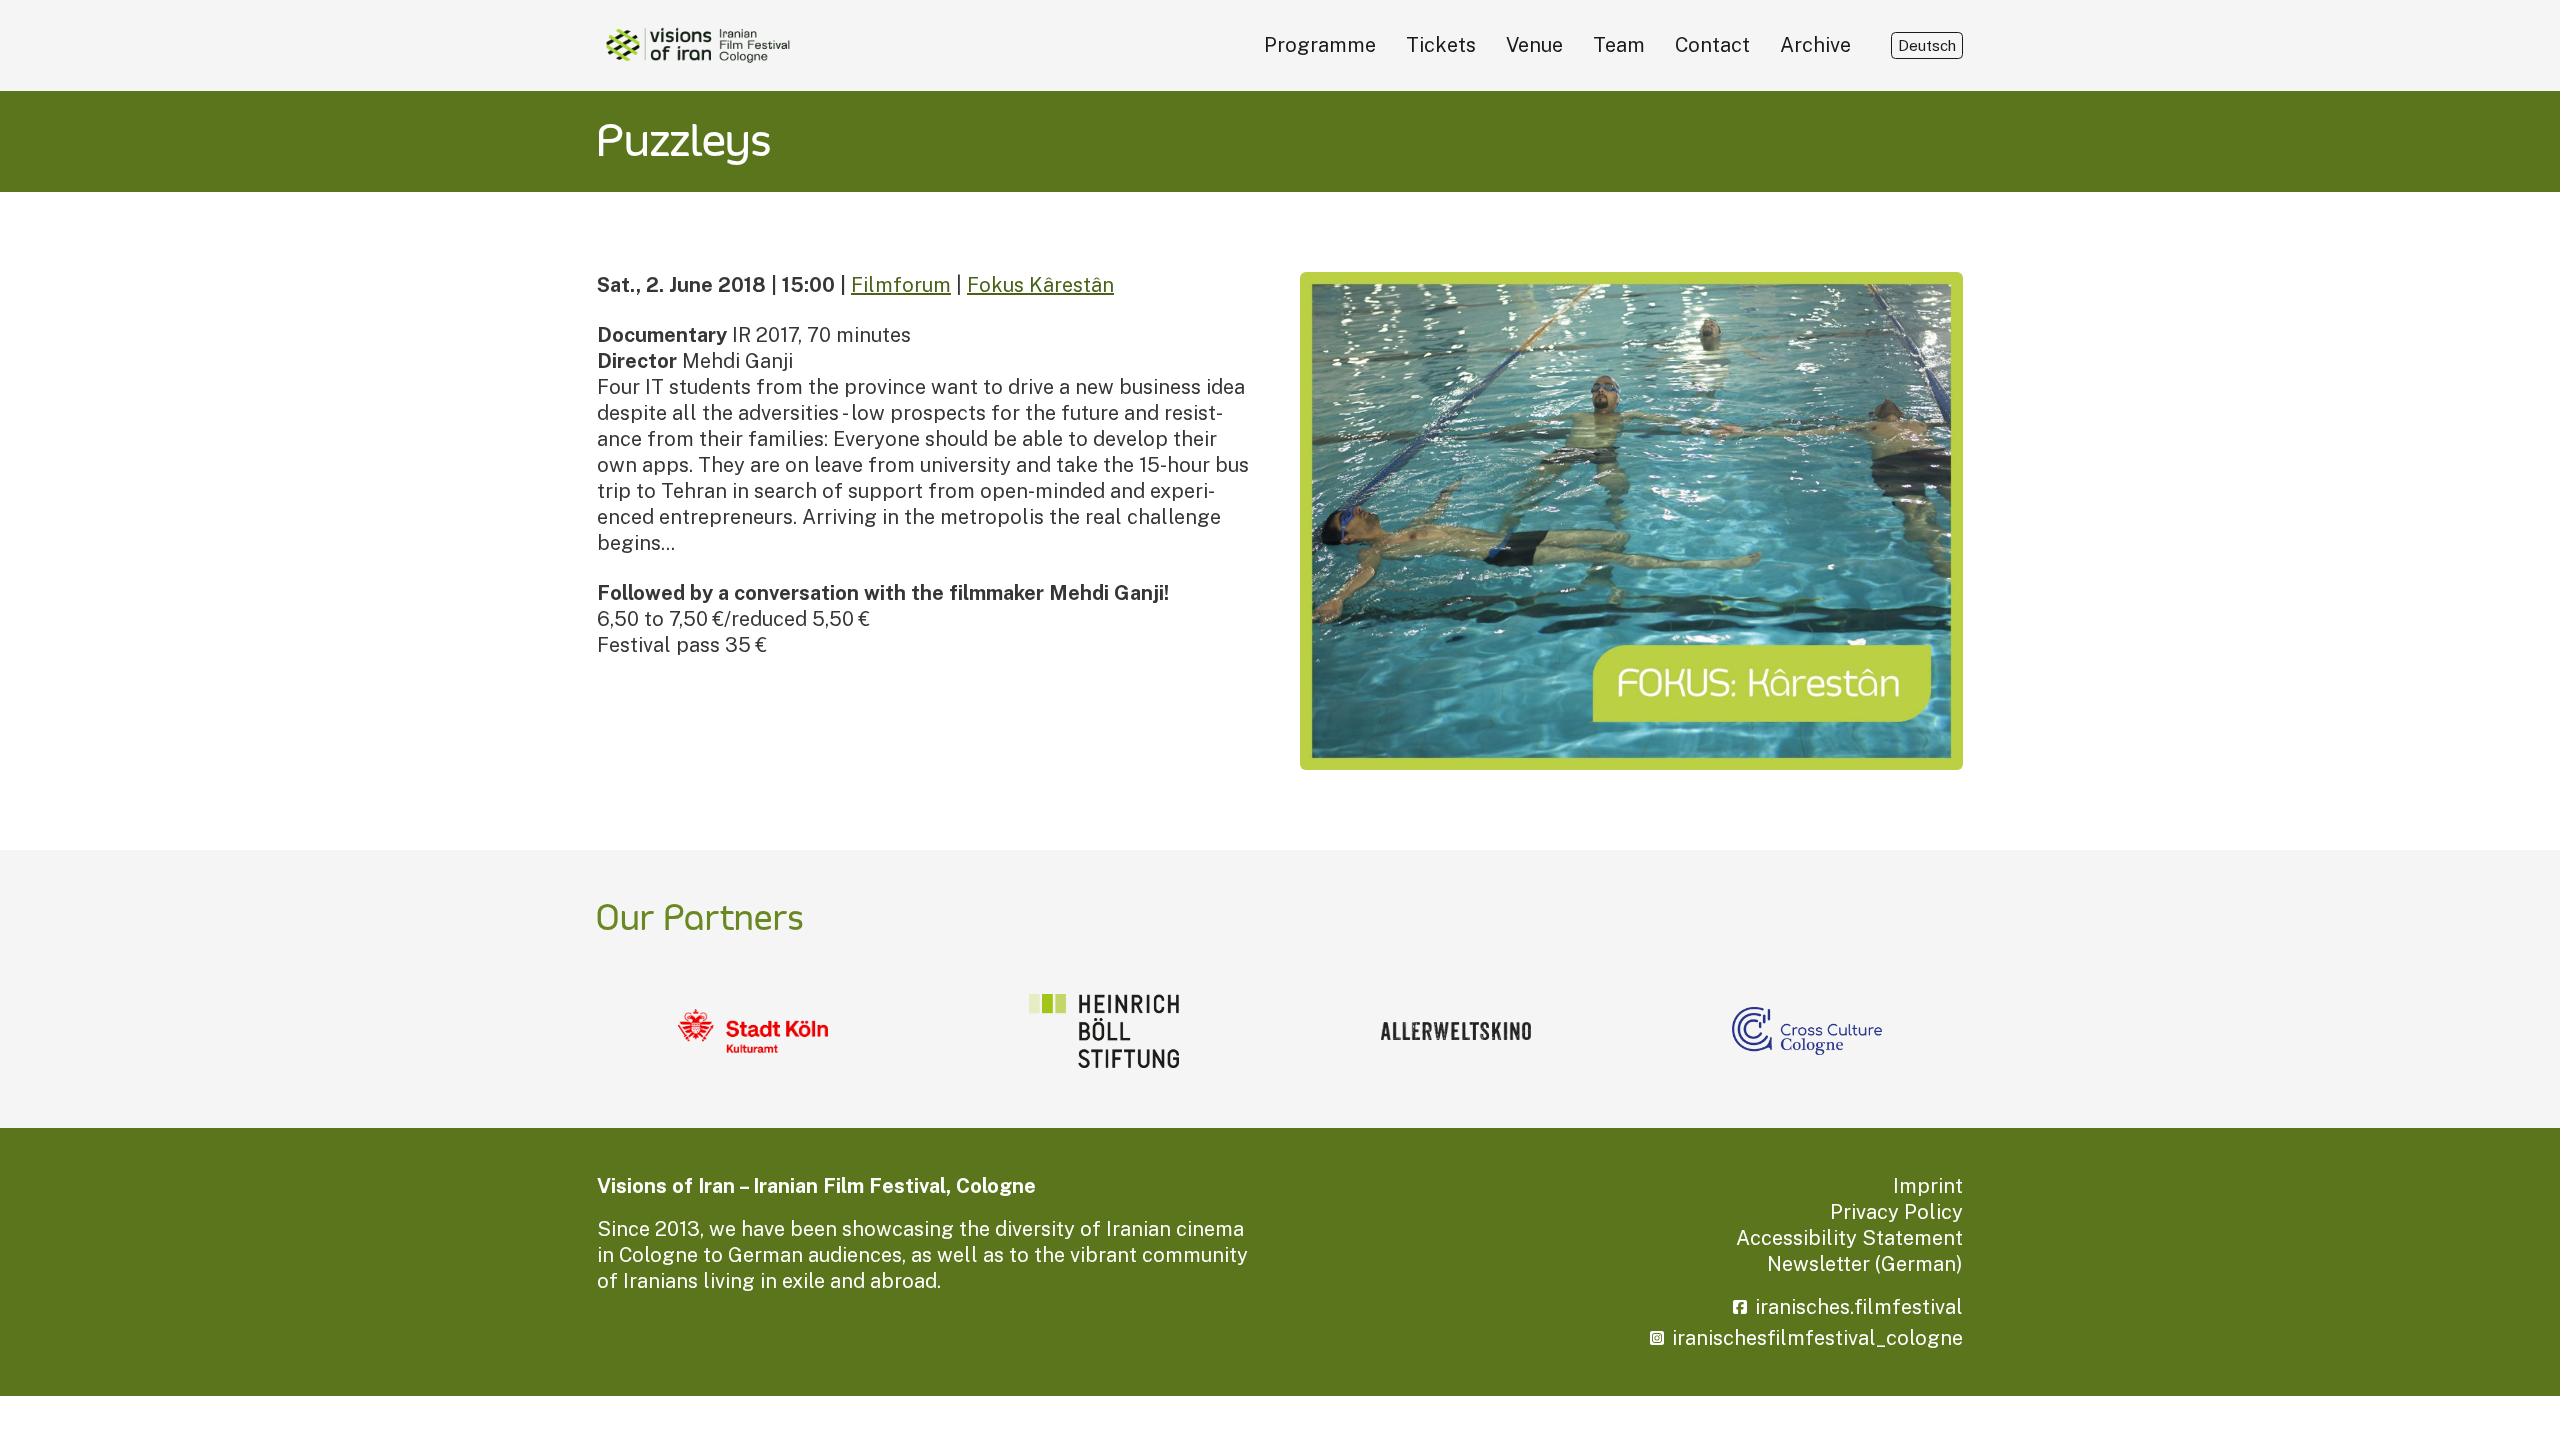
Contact (1712, 45)
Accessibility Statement (1849, 1238)
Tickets (1441, 45)
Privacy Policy (1896, 1212)
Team (1619, 45)
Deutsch (1927, 45)
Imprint (1928, 1186)
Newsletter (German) (1865, 1264)
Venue (1534, 45)
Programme (1320, 45)
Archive (1815, 45)
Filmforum (901, 285)
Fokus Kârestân (1040, 285)
